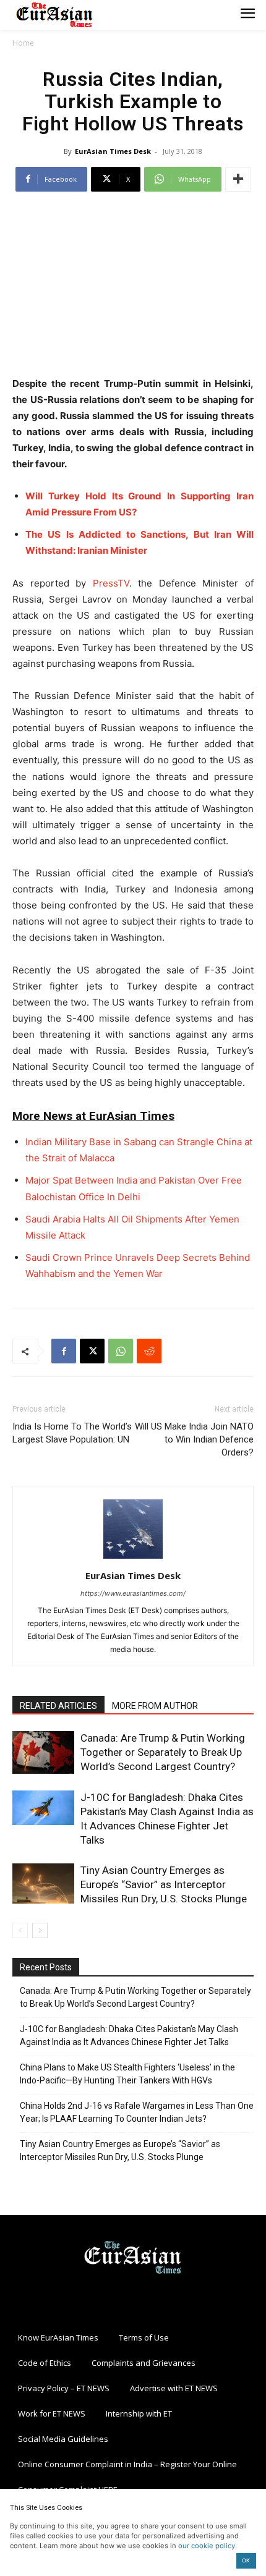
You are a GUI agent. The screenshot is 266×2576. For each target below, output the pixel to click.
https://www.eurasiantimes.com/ (133, 1593)
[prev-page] (20, 1930)
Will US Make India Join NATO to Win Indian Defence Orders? (194, 1439)
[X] (92, 1351)
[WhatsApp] (121, 1351)
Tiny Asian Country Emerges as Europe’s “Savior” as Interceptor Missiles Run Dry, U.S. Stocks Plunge (164, 1884)
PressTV (111, 583)
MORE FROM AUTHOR (155, 1706)
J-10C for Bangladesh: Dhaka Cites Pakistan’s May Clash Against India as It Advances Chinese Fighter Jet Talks (129, 2036)
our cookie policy (207, 2546)
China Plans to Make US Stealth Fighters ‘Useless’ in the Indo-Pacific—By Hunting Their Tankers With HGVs (127, 2074)
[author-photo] (133, 1558)
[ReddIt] (149, 1351)
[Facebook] (64, 1351)
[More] (238, 179)
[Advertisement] (133, 286)
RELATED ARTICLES (58, 1706)
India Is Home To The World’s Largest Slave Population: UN (72, 1433)
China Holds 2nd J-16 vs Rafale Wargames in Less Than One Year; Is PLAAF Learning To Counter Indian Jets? (137, 2112)
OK (246, 2560)
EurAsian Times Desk (113, 151)
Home (23, 43)
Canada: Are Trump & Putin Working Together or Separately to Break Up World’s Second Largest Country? (163, 1752)
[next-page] (40, 1930)
